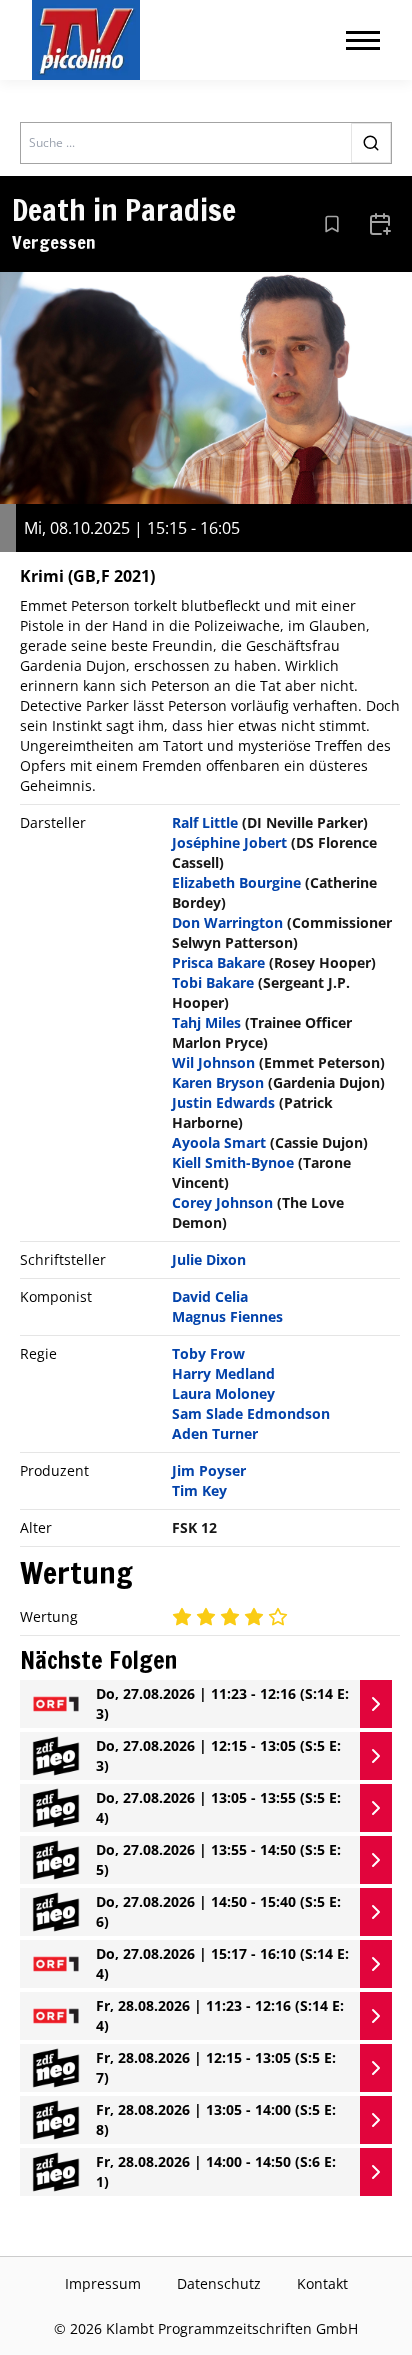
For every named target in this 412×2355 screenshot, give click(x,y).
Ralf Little (205, 822)
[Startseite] (86, 40)
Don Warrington (227, 922)
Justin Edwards (223, 1102)
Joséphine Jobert (229, 842)
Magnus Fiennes (227, 1316)
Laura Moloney (223, 1393)
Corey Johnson (222, 1202)
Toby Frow (208, 1353)
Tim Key (199, 1490)
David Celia (210, 1296)
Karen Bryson (218, 1082)
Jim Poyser (209, 1470)
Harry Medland (223, 1373)
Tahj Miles (206, 1022)
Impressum (103, 2283)
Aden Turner (215, 1433)
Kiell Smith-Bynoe (233, 1162)
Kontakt (322, 2283)
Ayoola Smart (219, 1142)
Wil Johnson (213, 1062)
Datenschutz (219, 2283)
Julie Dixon (209, 1259)
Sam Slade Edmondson (251, 1413)
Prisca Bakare (218, 962)
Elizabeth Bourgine (236, 882)
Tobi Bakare (213, 982)
